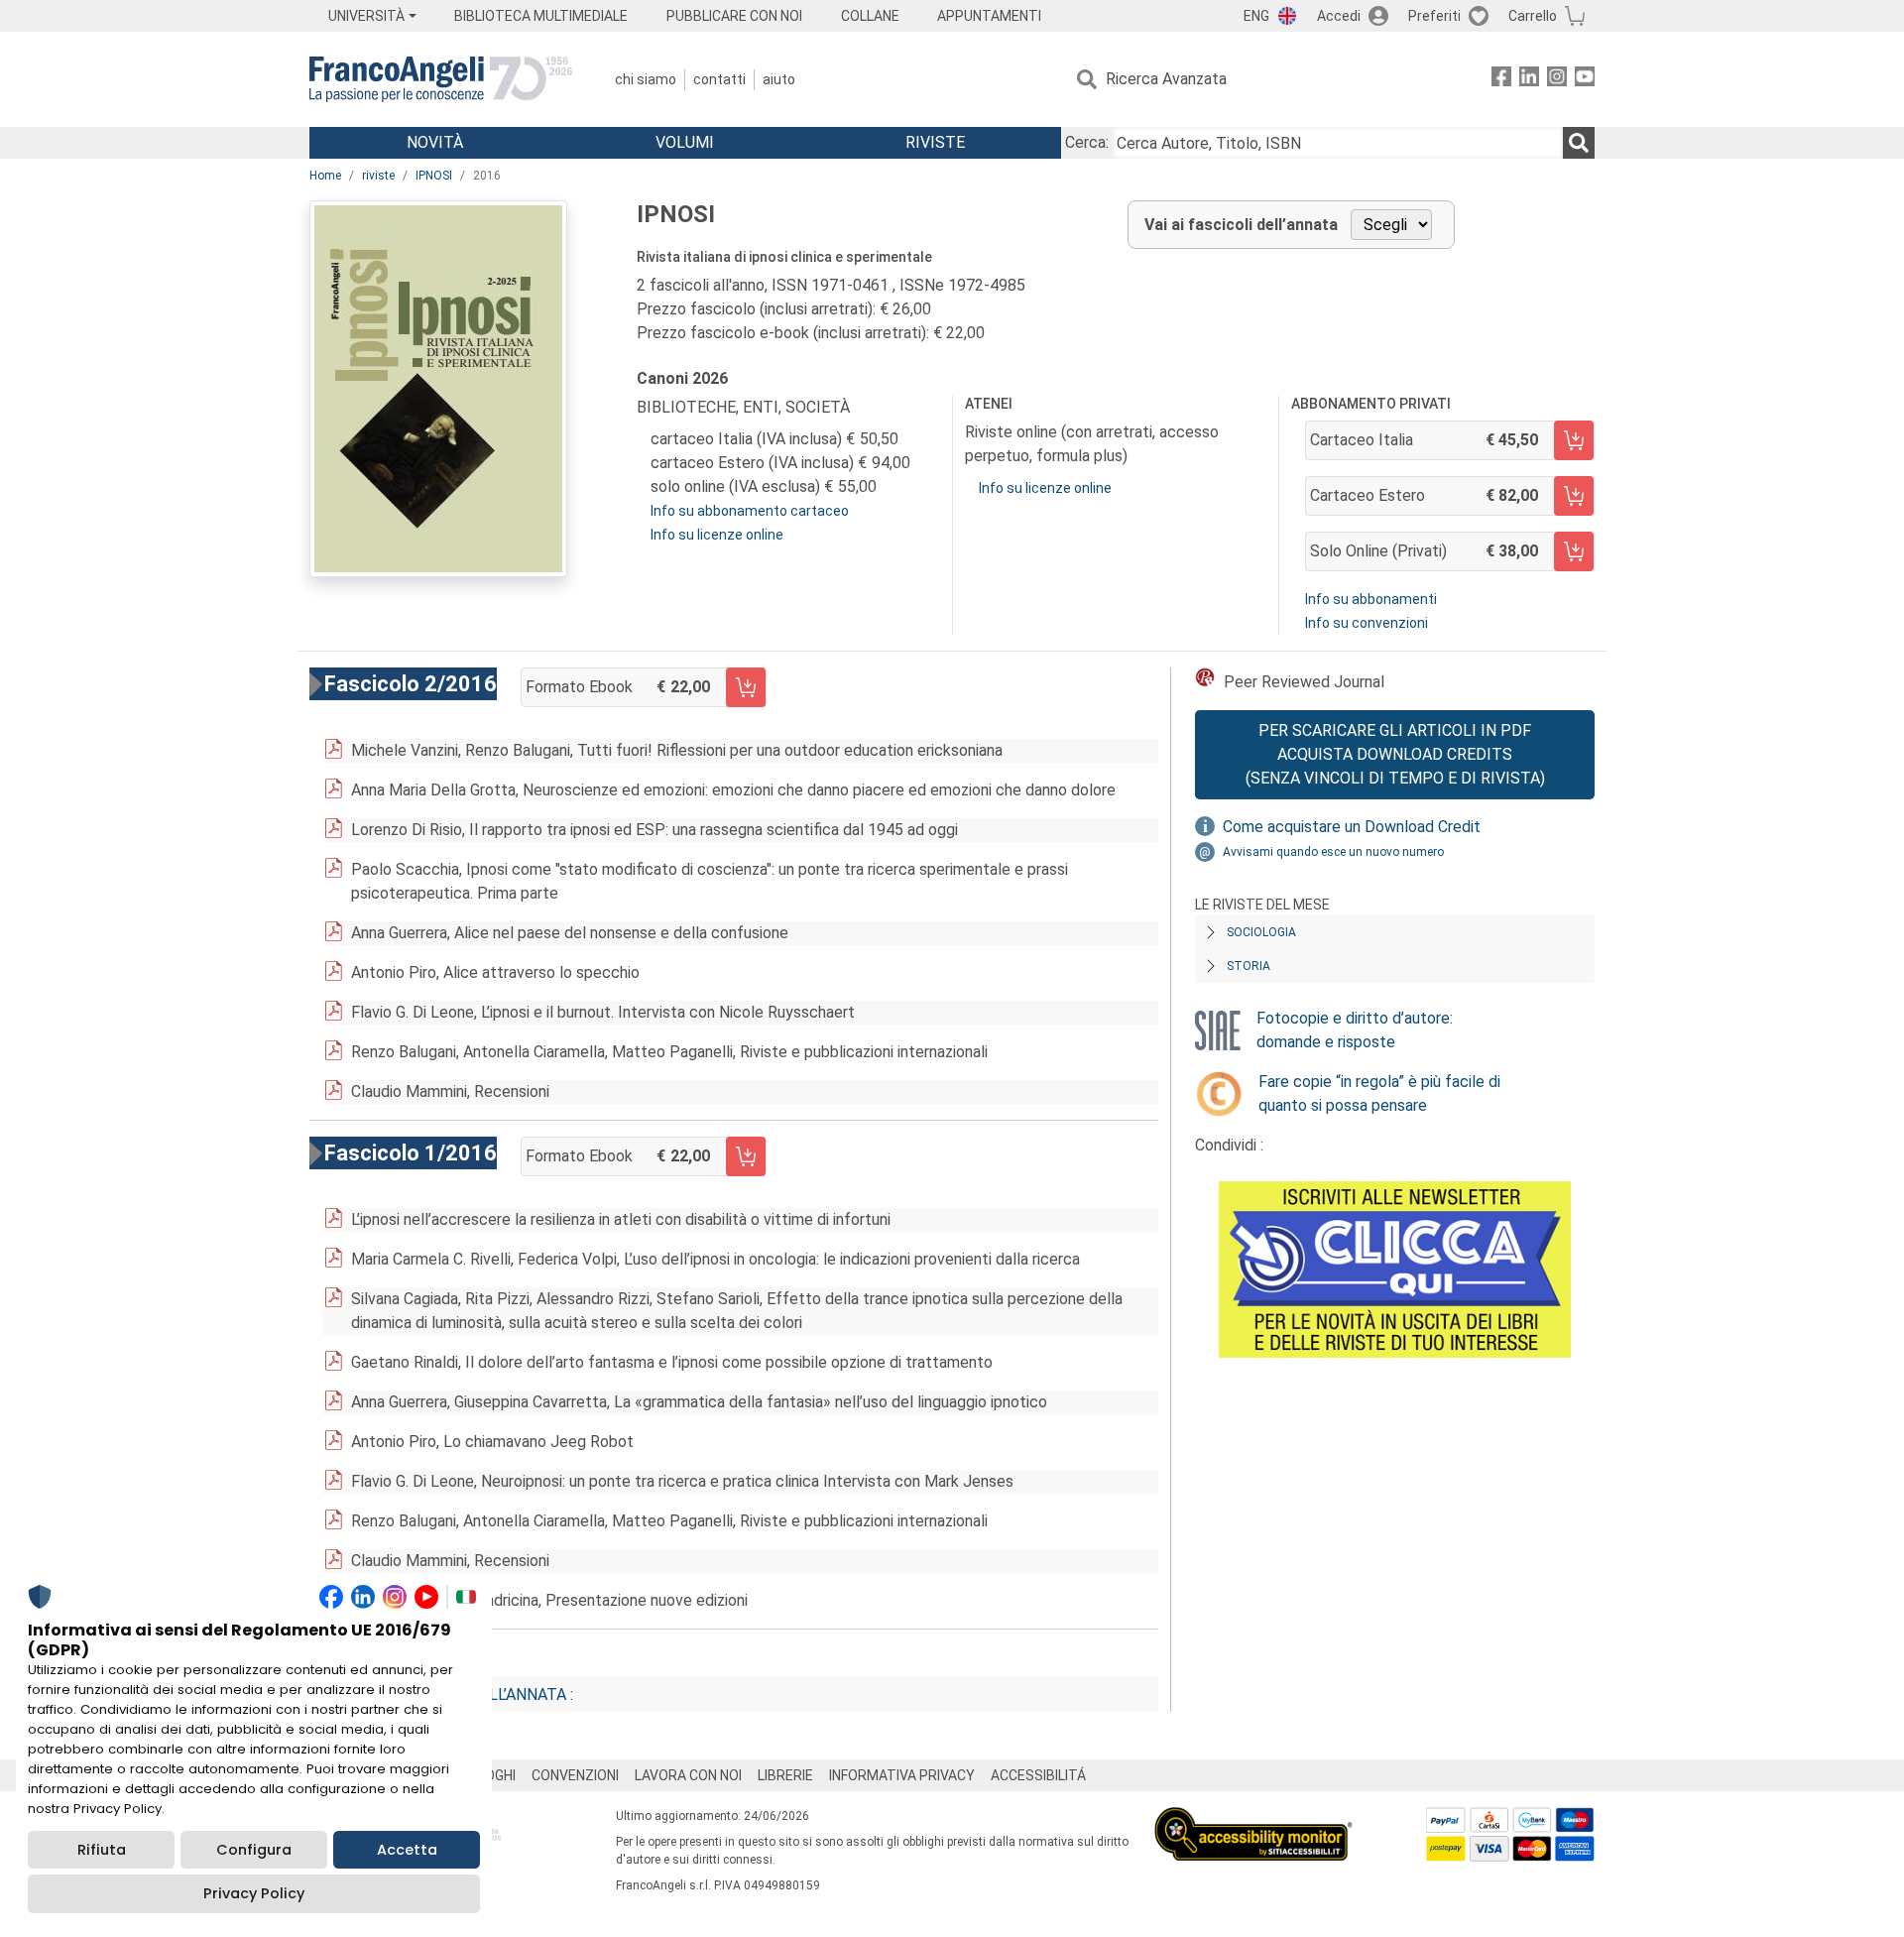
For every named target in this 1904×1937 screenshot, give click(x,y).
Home (325, 176)
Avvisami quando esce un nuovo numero (1333, 852)
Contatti (719, 79)
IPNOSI (434, 176)
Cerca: (1087, 142)
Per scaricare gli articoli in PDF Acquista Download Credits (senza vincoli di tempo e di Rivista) (1395, 754)
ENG (1256, 16)
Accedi (1339, 16)
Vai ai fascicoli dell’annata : (457, 1695)
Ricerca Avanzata (1166, 79)
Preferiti (1434, 16)
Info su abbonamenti (1371, 599)
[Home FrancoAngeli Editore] (441, 79)
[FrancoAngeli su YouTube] (1585, 80)
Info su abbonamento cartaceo (750, 511)
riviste (378, 176)
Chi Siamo (646, 79)
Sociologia (1261, 932)
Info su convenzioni (1367, 623)
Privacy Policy (254, 1893)
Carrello (1533, 16)
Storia (1249, 966)
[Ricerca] (1579, 143)
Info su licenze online (717, 535)
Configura (254, 1850)
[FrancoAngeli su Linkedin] (1529, 80)
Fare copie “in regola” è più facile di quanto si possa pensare (1379, 1093)
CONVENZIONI (575, 1775)
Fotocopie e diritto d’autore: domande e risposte (1355, 1030)
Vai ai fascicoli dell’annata (1241, 225)
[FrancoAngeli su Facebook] (1501, 80)
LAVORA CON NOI (688, 1775)
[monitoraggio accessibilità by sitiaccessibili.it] (1253, 1818)
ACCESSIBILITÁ (1038, 1775)
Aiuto (779, 79)
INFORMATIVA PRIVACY (902, 1775)
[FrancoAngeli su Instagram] (1557, 80)
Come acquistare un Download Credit (1352, 827)
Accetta (407, 1850)
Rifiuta (102, 1850)
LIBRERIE (785, 1775)
